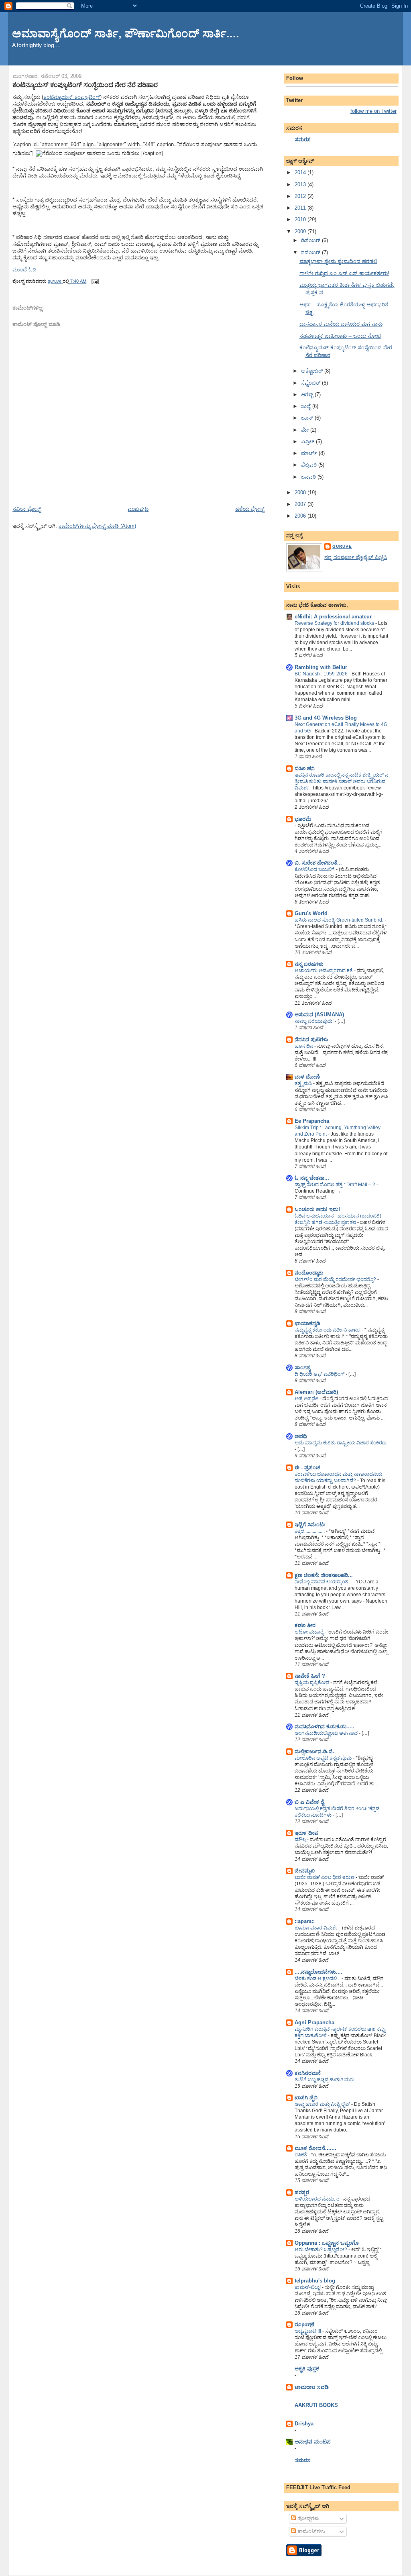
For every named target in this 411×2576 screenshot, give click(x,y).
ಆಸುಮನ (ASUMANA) (319, 1015)
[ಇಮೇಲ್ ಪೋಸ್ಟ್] (95, 281)
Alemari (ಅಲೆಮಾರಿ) (316, 1392)
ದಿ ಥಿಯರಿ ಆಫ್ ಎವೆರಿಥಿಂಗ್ (320, 1374)
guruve (342, 546)
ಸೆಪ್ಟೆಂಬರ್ (311, 383)
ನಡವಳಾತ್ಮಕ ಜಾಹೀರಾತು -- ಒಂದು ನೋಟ (340, 336)
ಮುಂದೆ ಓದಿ (24, 270)
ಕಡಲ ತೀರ (305, 1625)
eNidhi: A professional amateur (333, 617)
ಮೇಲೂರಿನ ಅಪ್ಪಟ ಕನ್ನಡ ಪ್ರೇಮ (324, 1758)
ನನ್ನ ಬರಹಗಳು (309, 964)
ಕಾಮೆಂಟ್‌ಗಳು (310, 2531)
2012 (301, 196)
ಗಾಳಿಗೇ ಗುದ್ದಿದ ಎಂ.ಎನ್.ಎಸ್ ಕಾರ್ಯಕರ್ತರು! (344, 273)
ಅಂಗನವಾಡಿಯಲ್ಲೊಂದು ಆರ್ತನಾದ (327, 1733)
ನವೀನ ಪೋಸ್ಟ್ (27, 509)
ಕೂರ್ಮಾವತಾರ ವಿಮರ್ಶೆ (317, 1928)
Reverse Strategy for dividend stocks (335, 623)
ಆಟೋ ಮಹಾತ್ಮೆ (310, 1632)
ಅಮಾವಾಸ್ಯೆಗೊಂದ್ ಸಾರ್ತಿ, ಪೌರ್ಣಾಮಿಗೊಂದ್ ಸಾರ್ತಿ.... (126, 34)
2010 (301, 219)
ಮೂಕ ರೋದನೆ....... (315, 2148)
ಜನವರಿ (309, 477)
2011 (301, 208)
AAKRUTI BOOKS (316, 2405)
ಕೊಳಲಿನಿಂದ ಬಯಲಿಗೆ (315, 869)
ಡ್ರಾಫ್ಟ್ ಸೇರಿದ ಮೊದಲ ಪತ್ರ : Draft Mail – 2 (336, 1185)
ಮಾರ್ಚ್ (310, 453)
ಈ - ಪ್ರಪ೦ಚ (307, 1467)
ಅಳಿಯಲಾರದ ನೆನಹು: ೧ (317, 2199)
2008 (301, 493)
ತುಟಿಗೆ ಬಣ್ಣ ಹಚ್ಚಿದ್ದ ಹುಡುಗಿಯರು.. (326, 2080)
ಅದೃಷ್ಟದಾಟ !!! (308, 2331)
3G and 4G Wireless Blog (326, 718)
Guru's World (311, 913)
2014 (301, 172)
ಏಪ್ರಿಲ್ (308, 442)
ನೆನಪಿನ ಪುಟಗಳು (311, 1039)
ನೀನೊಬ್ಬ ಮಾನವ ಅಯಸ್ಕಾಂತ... (324, 1582)
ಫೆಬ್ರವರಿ (310, 465)
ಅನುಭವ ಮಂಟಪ (313, 2442)
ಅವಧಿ (301, 1436)
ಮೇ (306, 430)
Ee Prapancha (312, 1121)
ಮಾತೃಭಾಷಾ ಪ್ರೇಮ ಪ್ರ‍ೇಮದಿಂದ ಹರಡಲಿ (338, 261)
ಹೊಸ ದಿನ (304, 1046)
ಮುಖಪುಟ (138, 509)
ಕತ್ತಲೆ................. (310, 1531)
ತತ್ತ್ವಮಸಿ (304, 1083)
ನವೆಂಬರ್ (311, 252)
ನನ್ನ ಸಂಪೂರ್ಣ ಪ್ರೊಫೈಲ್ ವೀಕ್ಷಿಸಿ (356, 557)
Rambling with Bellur (321, 667)
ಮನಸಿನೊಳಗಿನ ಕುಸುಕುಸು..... (325, 1727)
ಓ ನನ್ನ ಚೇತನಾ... (312, 1178)
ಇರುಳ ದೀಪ (306, 1833)
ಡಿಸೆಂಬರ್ (311, 240)
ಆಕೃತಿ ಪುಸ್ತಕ (307, 2369)
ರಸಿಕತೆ (301, 2155)
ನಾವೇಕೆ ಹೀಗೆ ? (310, 1676)
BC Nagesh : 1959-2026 (322, 674)
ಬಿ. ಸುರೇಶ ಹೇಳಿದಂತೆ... (318, 863)
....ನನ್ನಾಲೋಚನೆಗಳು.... (318, 1972)
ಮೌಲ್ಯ (301, 1840)
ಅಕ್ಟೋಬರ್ (313, 371)
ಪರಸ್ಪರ (302, 2192)
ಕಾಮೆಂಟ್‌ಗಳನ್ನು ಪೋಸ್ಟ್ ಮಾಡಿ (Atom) (97, 526)
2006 (301, 516)
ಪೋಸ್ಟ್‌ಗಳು (308, 2518)
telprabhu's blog (315, 2281)
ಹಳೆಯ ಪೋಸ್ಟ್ (250, 509)
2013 (301, 185)
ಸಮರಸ (303, 140)
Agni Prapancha (314, 2022)
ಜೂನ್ (308, 418)
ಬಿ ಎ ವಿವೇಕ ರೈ (309, 1802)
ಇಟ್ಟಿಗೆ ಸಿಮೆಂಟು (310, 1525)
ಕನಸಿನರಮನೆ (308, 2073)
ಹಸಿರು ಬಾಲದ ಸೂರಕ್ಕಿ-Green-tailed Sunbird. (340, 920)
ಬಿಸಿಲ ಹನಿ (305, 768)
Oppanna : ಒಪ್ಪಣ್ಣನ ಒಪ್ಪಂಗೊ (327, 2243)
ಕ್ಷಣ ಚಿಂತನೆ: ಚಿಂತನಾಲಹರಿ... (324, 1575)
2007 (301, 504)
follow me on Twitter (373, 111)
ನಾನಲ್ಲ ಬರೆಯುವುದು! (315, 1021)
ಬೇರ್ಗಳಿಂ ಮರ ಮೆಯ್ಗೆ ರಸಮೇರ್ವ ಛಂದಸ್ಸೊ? (336, 1279)
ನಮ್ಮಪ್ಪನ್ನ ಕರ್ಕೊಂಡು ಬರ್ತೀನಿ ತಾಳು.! (328, 1330)
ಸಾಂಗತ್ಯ (302, 1368)
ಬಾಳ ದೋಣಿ (307, 1077)
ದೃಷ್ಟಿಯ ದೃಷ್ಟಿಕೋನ (312, 1683)
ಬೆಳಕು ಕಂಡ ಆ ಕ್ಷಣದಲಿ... (318, 1978)
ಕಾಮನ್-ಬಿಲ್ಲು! (308, 2287)
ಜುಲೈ (307, 406)
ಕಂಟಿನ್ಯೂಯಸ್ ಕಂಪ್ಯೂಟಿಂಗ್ (72, 97)
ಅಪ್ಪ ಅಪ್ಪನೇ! (307, 1399)
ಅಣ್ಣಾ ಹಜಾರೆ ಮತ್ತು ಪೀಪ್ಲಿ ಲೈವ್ (323, 2104)
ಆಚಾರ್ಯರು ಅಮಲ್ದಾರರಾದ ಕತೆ (324, 971)
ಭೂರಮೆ (303, 819)
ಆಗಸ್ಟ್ (308, 395)
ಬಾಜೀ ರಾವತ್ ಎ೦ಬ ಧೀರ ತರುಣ (325, 1877)
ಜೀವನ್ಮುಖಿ (305, 1871)
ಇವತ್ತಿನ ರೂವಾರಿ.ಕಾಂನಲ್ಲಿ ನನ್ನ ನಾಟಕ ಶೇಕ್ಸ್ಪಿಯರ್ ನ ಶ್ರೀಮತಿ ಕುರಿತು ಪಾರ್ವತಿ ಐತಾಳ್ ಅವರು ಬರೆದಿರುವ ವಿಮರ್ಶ (341, 781)
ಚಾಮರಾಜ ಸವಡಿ (312, 2387)
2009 (301, 231)
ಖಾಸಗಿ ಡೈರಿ (306, 2098)
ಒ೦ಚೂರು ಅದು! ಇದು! (317, 1209)
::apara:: (305, 1921)
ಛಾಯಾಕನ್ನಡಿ (307, 1323)
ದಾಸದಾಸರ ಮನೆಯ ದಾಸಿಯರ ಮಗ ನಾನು (341, 324)
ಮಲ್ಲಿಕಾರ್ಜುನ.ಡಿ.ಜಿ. (314, 1751)
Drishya (304, 2424)
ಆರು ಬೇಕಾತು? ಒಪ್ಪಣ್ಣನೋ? (321, 2250)
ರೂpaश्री (304, 2324)
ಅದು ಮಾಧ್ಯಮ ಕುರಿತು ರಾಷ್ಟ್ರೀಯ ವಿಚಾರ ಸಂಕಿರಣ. (341, 1443)
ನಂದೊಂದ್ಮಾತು (309, 1273)
